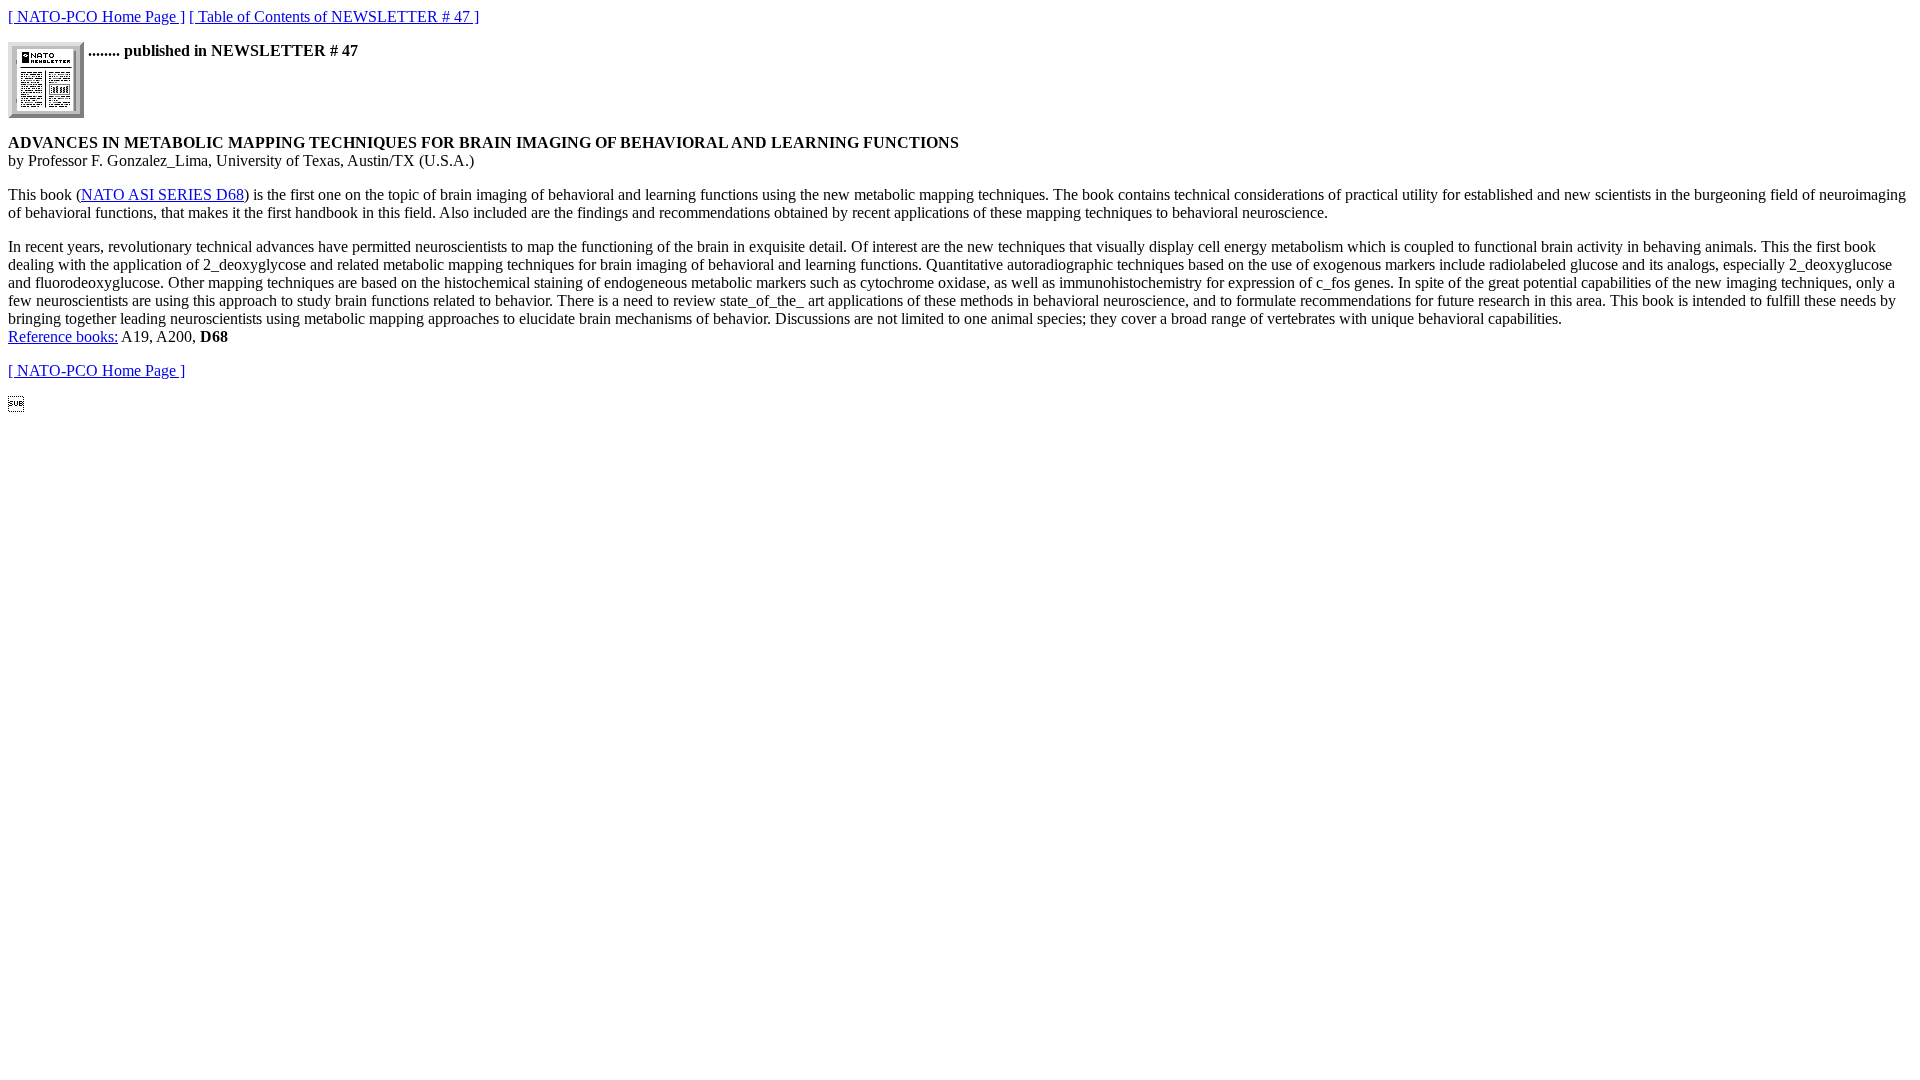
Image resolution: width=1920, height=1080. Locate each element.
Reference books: (63, 336)
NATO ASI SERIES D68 (162, 194)
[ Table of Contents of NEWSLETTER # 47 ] (334, 16)
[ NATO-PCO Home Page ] (96, 16)
